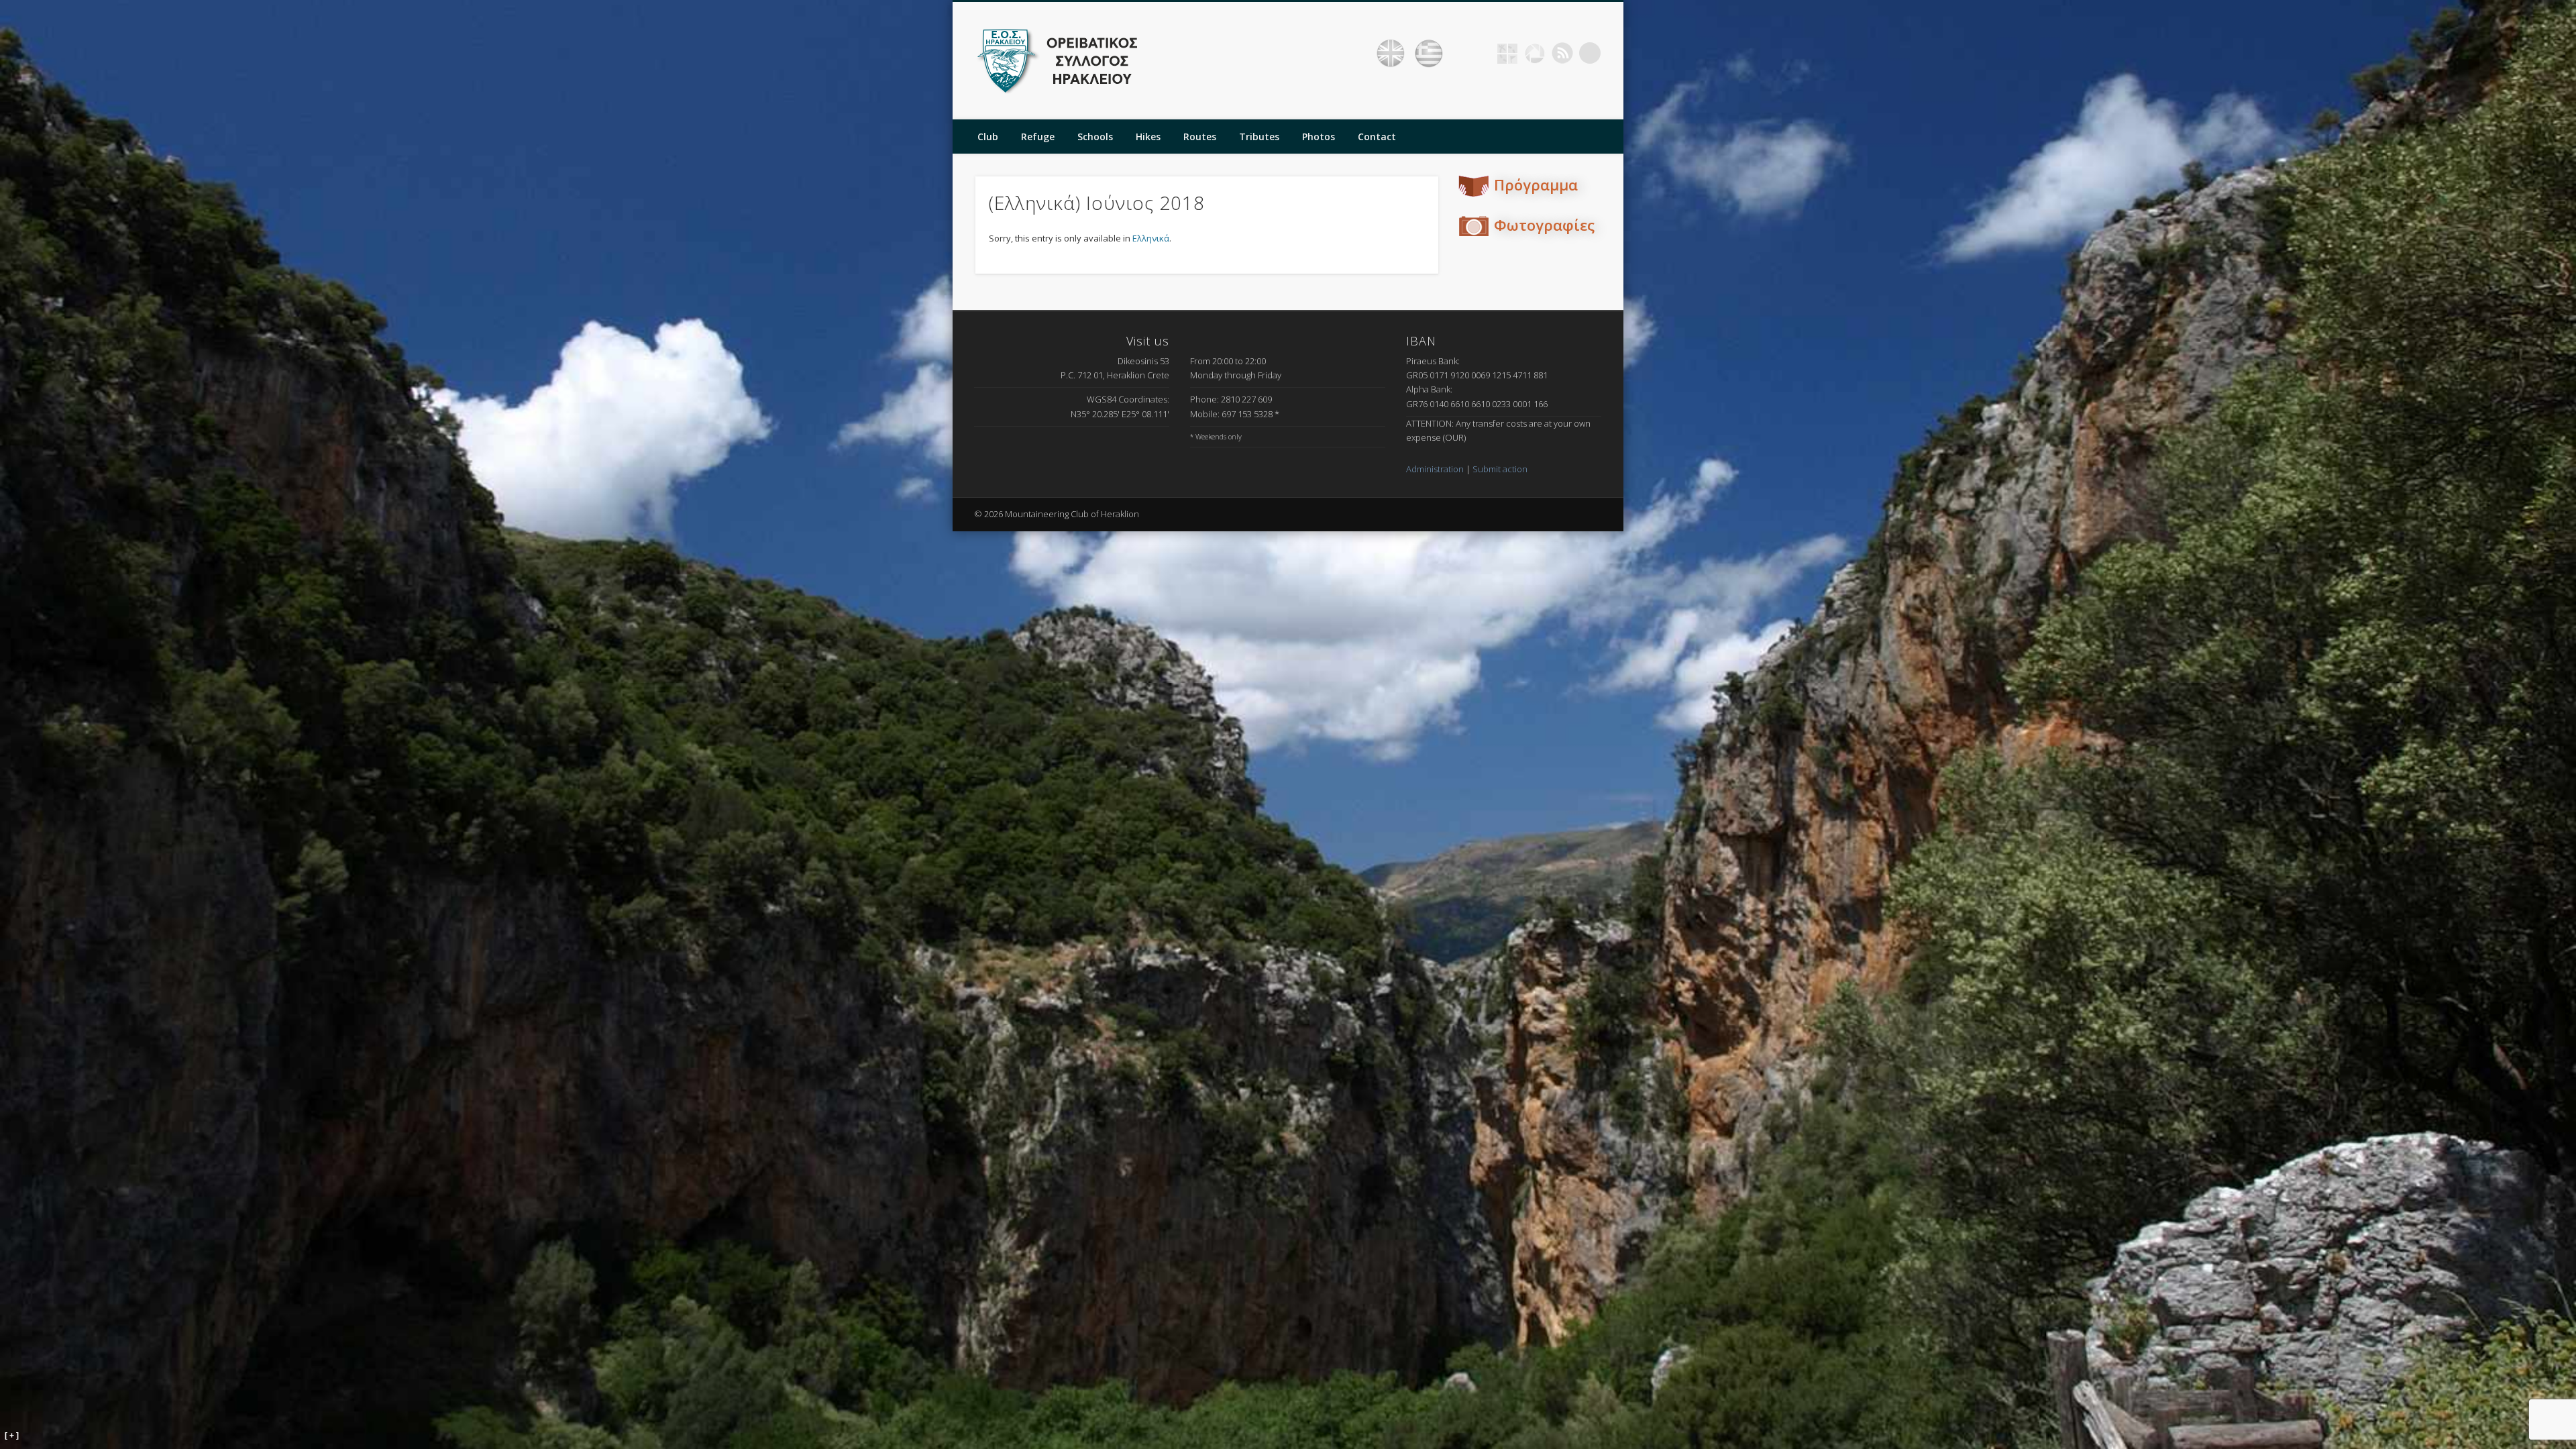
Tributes (1259, 137)
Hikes (1148, 137)
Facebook (1480, 53)
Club (988, 137)
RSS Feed (1562, 53)
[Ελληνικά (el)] (1429, 54)
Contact (1377, 137)
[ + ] (12, 1436)
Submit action (1500, 469)
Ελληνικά (1151, 238)
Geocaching (1507, 53)
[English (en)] (1391, 54)
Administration (1435, 469)
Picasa (1535, 53)
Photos (1319, 137)
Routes (1200, 137)
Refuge (1038, 137)
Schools (1095, 137)
